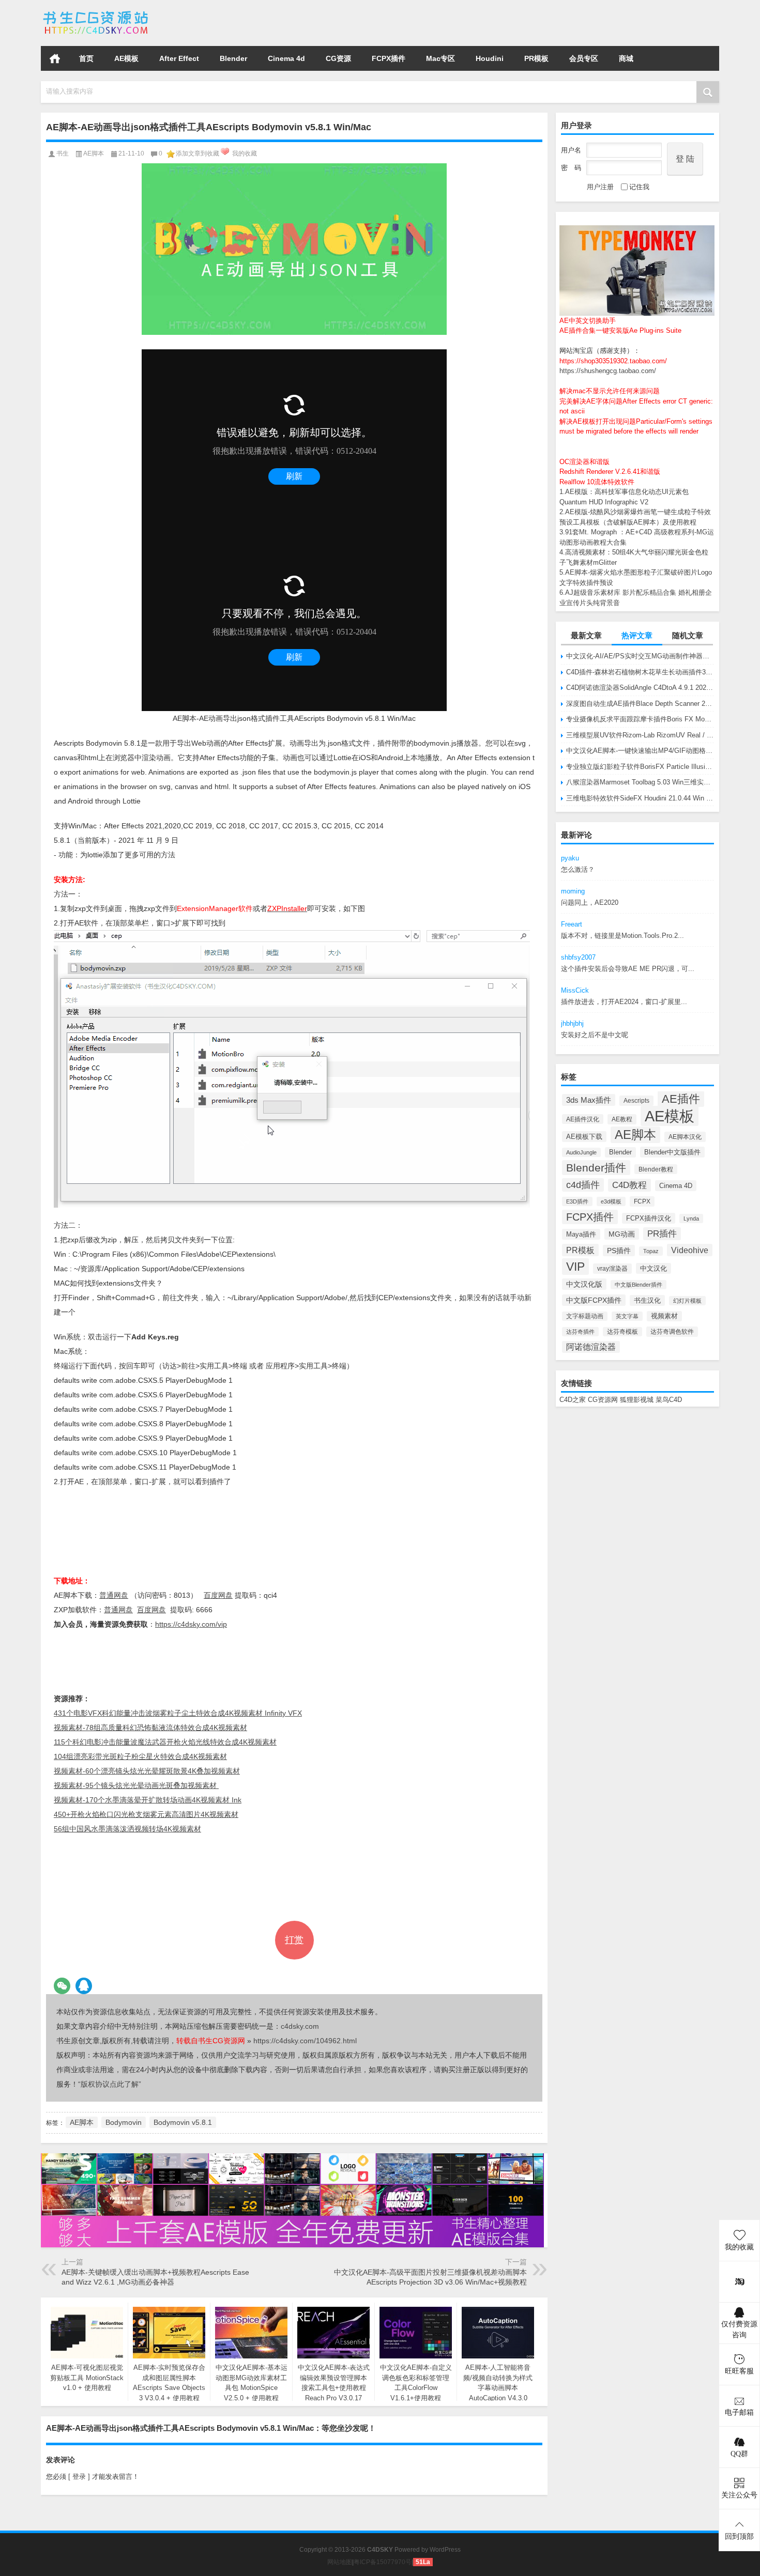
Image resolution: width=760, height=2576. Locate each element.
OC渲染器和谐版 (584, 462)
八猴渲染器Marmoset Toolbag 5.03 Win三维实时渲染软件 (640, 782)
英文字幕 (627, 1316)
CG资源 (338, 58)
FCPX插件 (389, 58)
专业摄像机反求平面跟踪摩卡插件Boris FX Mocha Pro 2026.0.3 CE (640, 719)
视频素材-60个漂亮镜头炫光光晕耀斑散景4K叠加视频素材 (147, 1771)
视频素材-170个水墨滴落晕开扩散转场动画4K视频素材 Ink (148, 1800)
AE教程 (622, 1119)
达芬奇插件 (580, 1332)
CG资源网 (603, 1400)
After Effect (179, 58)
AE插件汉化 (583, 1119)
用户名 (571, 150)
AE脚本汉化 (685, 1137)
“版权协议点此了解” (110, 2084)
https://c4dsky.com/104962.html (305, 2041)
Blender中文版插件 (672, 1152)
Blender (233, 58)
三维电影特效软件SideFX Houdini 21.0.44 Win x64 (640, 798)
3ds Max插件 (589, 1100)
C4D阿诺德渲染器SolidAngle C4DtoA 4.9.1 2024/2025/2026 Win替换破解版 (640, 688)
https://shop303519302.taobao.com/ (613, 361)
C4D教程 (629, 1185)
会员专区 (584, 58)
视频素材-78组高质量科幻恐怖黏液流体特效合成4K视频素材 (150, 1727)
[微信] (62, 1986)
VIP (575, 1267)
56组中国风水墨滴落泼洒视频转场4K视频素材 (127, 1829)
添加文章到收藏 (197, 153)
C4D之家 (573, 1400)
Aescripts (636, 1101)
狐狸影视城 (637, 1400)
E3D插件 (577, 1201)
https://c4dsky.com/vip (191, 1624)
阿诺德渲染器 (591, 1347)
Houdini (490, 58)
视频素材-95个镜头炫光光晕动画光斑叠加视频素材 (136, 1785)
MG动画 (622, 1234)
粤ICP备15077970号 (383, 2562)
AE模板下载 (584, 1137)
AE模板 (126, 58)
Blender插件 (596, 1168)
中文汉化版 (584, 1284)
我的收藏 (245, 153)
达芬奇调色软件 (672, 1332)
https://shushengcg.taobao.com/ (608, 371)
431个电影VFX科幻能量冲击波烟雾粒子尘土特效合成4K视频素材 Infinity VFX (178, 1713)
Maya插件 (581, 1234)
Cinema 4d (286, 58)
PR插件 (662, 1234)
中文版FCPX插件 (594, 1300)
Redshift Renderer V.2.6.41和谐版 (610, 472)
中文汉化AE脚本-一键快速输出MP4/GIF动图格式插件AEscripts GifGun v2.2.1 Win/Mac (640, 751)
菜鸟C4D (669, 1400)
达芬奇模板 (622, 1332)
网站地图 (340, 2562)
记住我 (639, 187)
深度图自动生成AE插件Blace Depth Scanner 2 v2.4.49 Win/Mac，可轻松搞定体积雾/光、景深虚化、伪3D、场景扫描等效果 (640, 704)
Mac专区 (440, 58)
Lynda (691, 1218)
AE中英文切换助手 (588, 321)
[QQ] (84, 1986)
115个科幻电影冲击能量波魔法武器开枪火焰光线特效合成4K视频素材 (165, 1742)
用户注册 (600, 187)
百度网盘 (218, 1595)
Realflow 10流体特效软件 (597, 482)
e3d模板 (611, 1201)
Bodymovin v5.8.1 (183, 2122)
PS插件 (619, 1251)
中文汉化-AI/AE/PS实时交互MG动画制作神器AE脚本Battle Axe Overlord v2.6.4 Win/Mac (640, 656)
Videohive (690, 1250)
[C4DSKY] (96, 14)
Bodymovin (124, 2122)
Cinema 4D (676, 1186)
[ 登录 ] (79, 2477)
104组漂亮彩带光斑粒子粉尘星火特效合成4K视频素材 (140, 1756)
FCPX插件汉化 (649, 1218)
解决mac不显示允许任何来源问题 (610, 391)
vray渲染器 (612, 1269)
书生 (63, 153)
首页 (55, 58)
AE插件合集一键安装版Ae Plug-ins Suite (620, 330)
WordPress (445, 2550)
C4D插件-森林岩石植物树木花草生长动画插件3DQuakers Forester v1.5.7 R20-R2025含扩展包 (640, 672)
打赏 (294, 1940)
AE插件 (681, 1099)
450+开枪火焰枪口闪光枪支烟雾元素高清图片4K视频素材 (146, 1814)
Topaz (651, 1251)
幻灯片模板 (687, 1301)
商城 (626, 58)
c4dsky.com (300, 2026)
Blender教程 (656, 1169)
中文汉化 (653, 1268)
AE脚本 (635, 1135)
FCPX (642, 1201)
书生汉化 (647, 1300)
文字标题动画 (585, 1316)
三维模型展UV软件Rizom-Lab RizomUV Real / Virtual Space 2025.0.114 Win (640, 735)
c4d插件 (583, 1185)
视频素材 (664, 1316)
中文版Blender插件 (639, 1285)
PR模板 (536, 58)
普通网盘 (114, 1595)
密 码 (571, 168)
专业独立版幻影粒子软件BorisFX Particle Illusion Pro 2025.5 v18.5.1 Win (640, 767)
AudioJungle (581, 1152)
